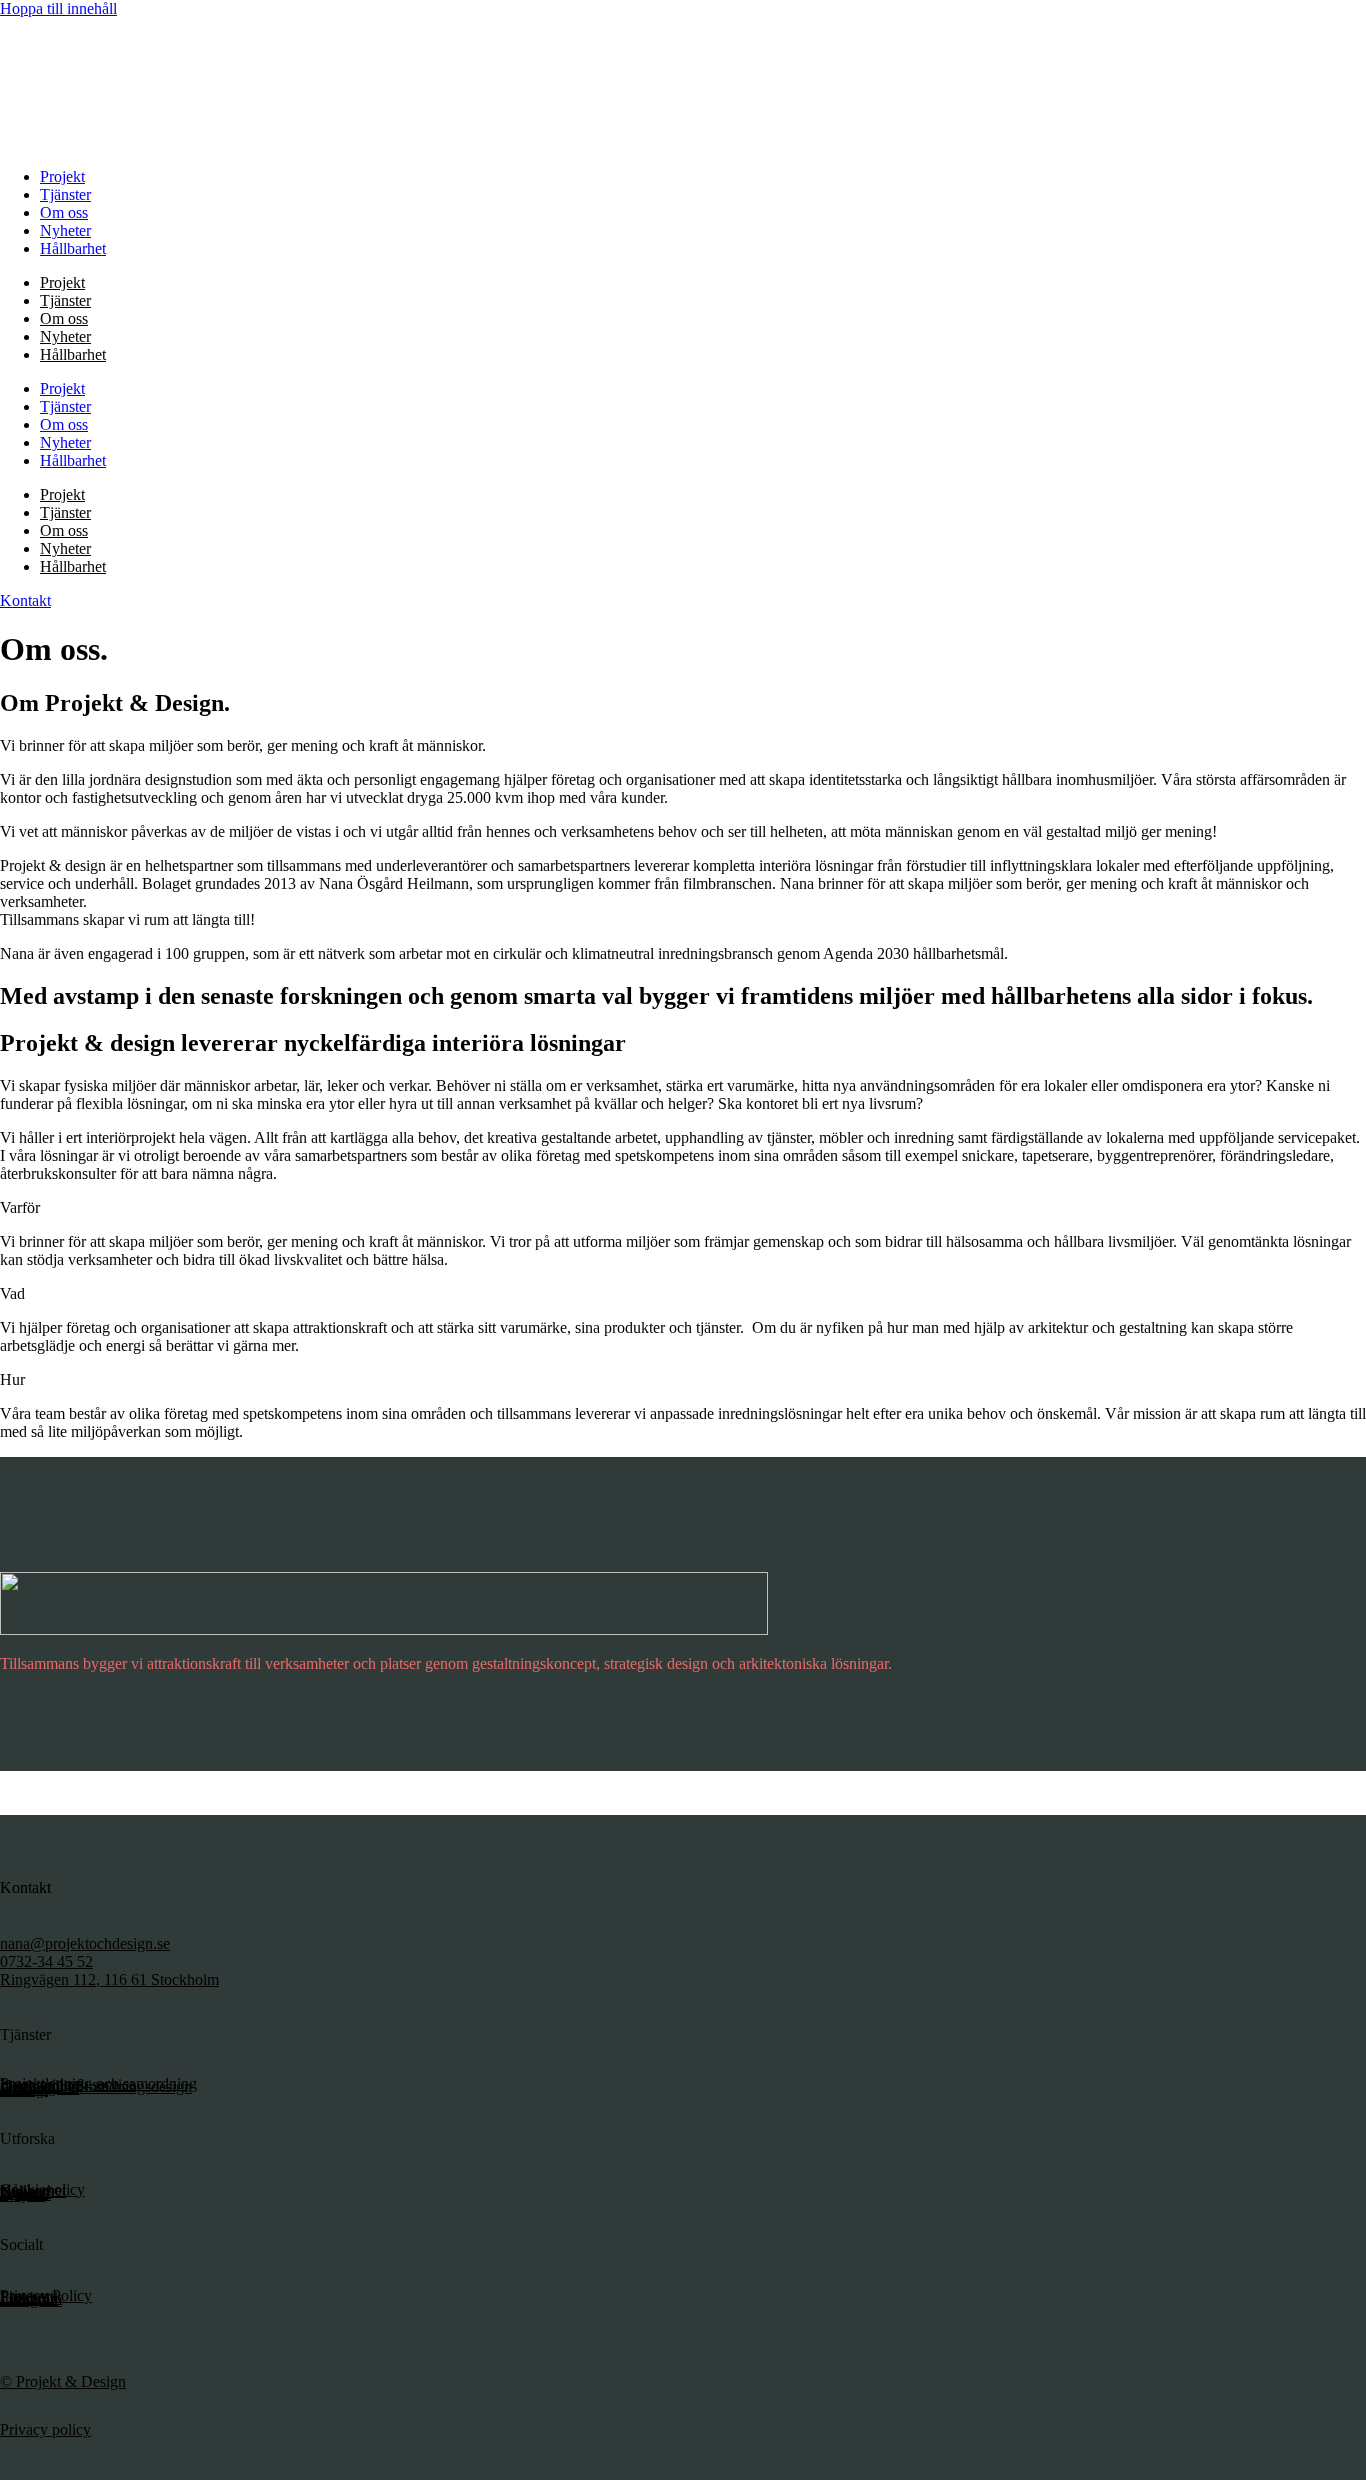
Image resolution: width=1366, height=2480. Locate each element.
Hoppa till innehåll (58, 8)
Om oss (64, 212)
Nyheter (65, 230)
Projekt (62, 176)
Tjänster (65, 194)
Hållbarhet (73, 248)
